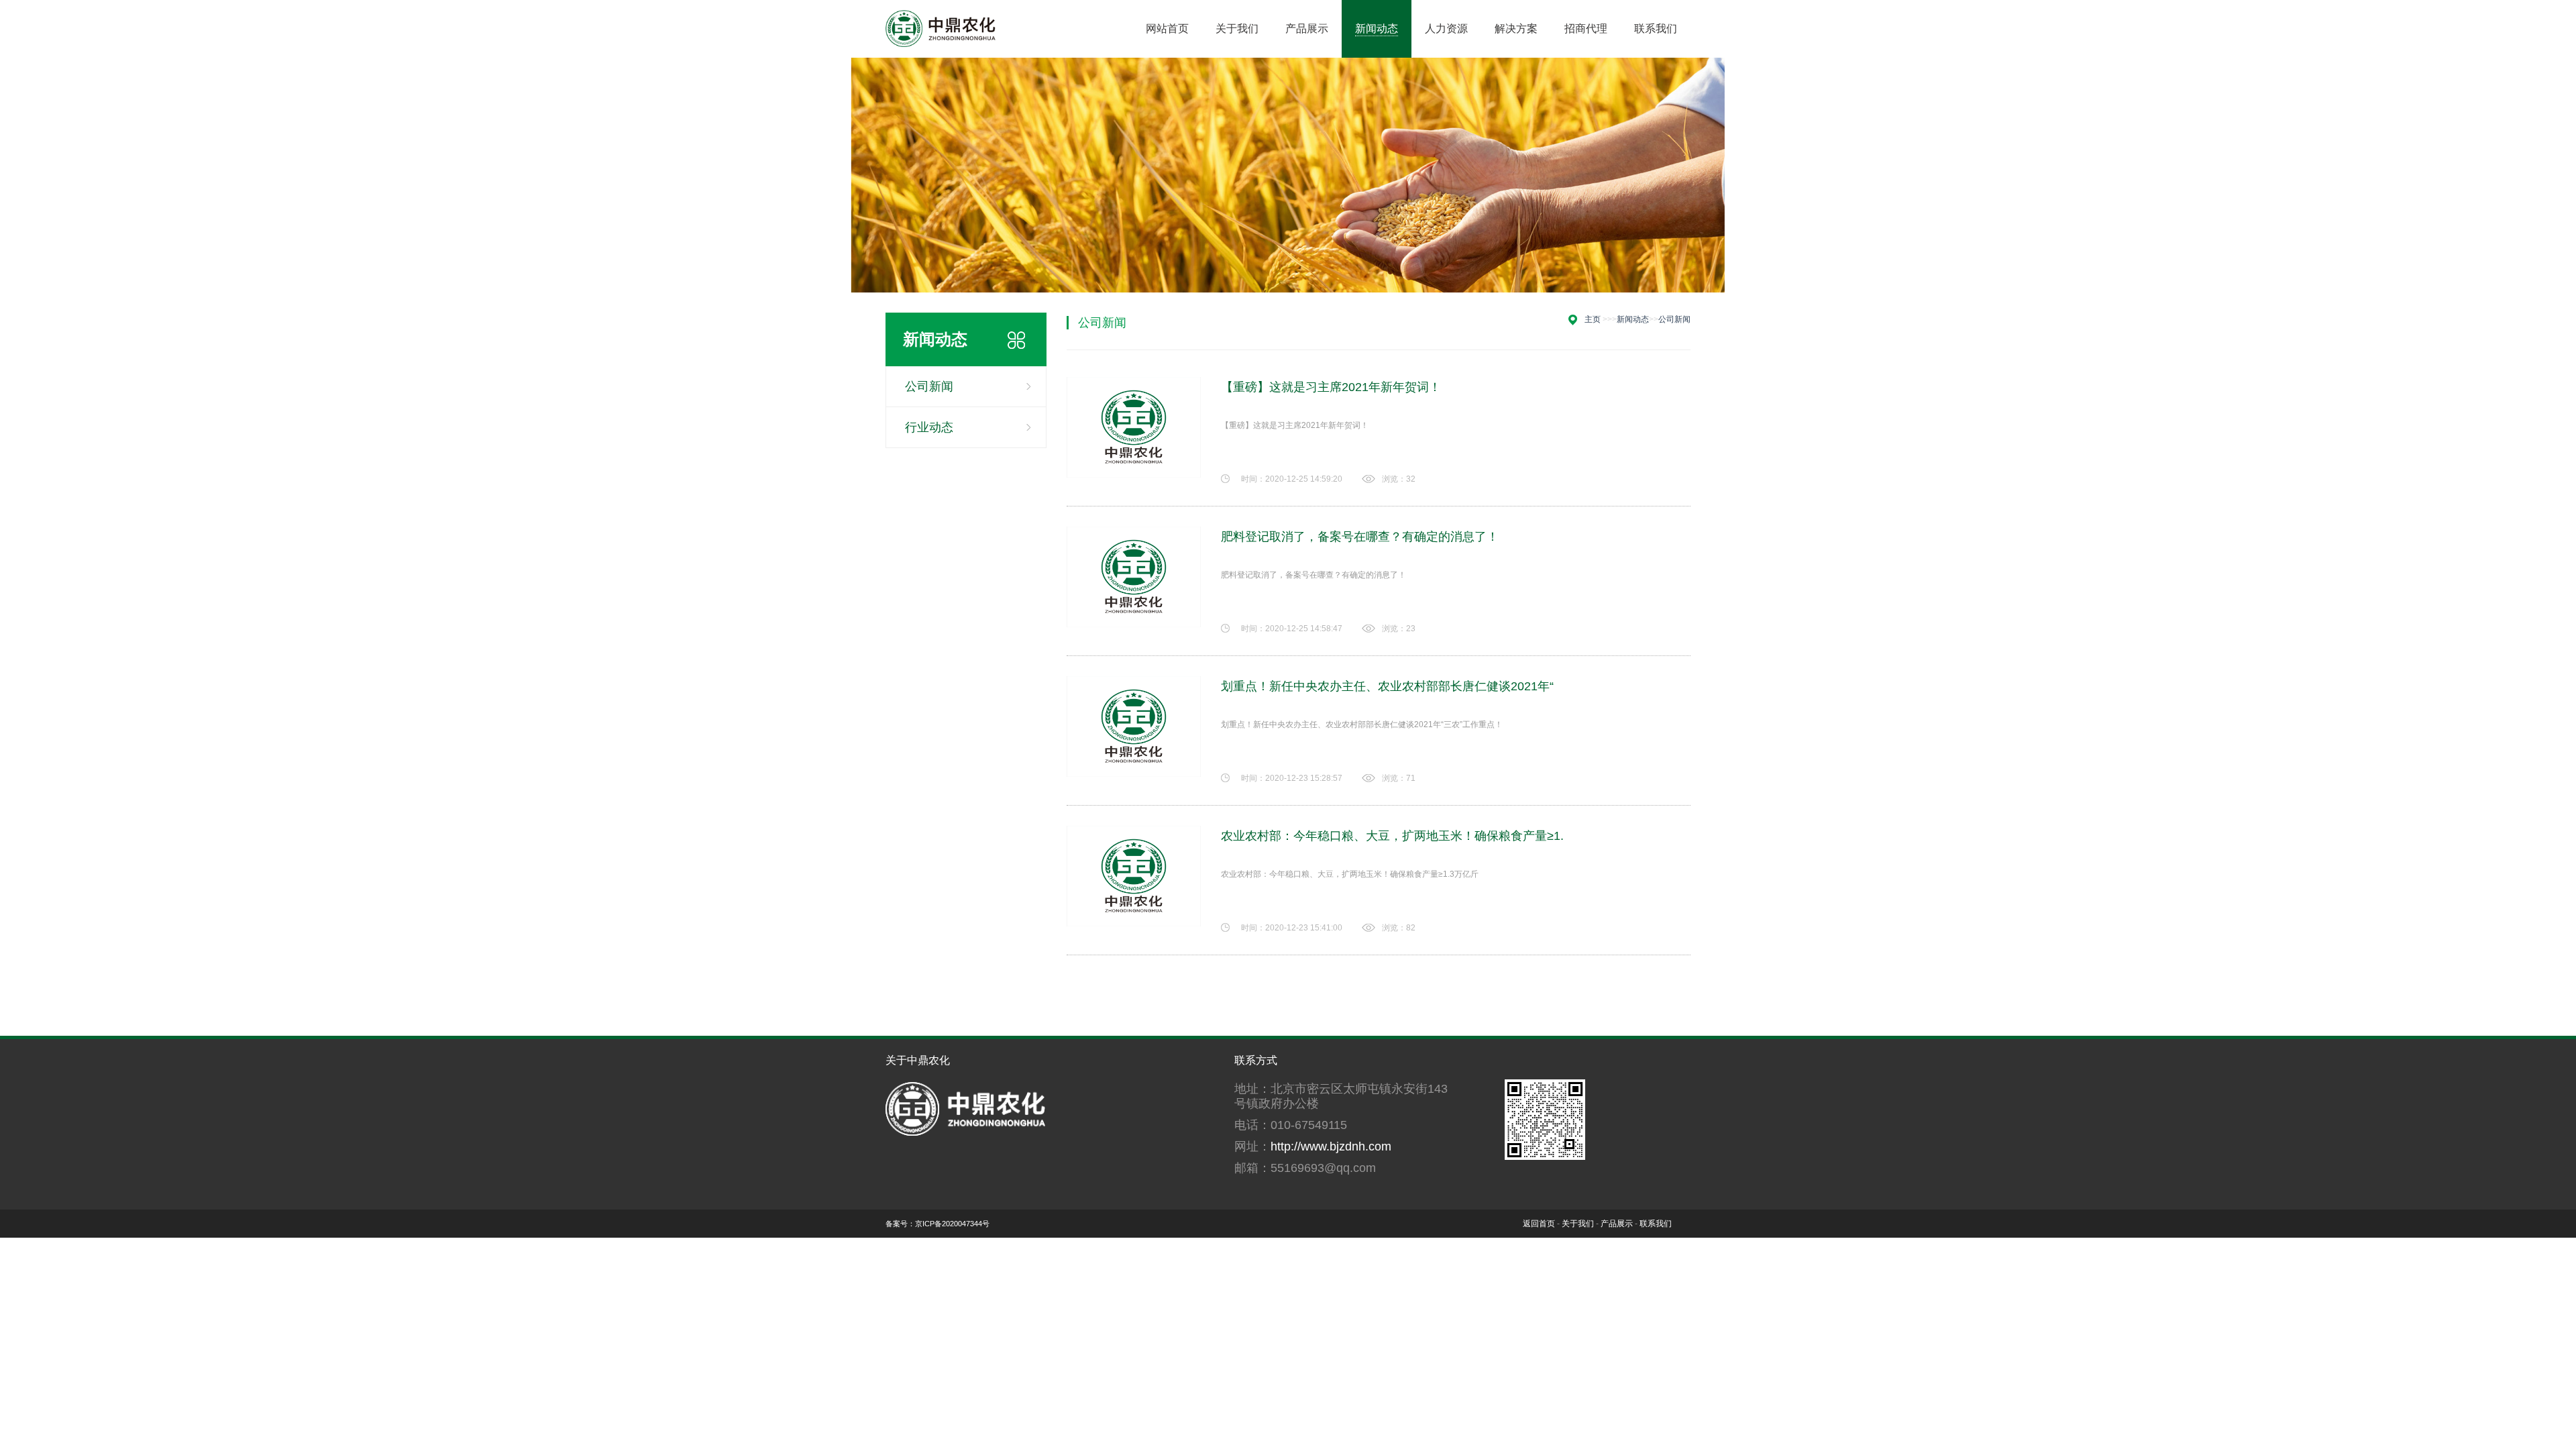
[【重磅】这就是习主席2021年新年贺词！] (1134, 427)
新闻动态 (1633, 319)
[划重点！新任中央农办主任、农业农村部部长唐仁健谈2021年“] (1134, 727)
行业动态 (929, 427)
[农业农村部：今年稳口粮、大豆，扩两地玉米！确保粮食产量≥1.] (1134, 876)
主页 (1593, 319)
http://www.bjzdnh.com (1331, 1146)
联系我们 (1656, 1224)
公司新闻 (929, 386)
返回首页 (1539, 1224)
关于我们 (1578, 1224)
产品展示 (1617, 1224)
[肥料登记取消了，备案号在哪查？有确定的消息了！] (1134, 577)
